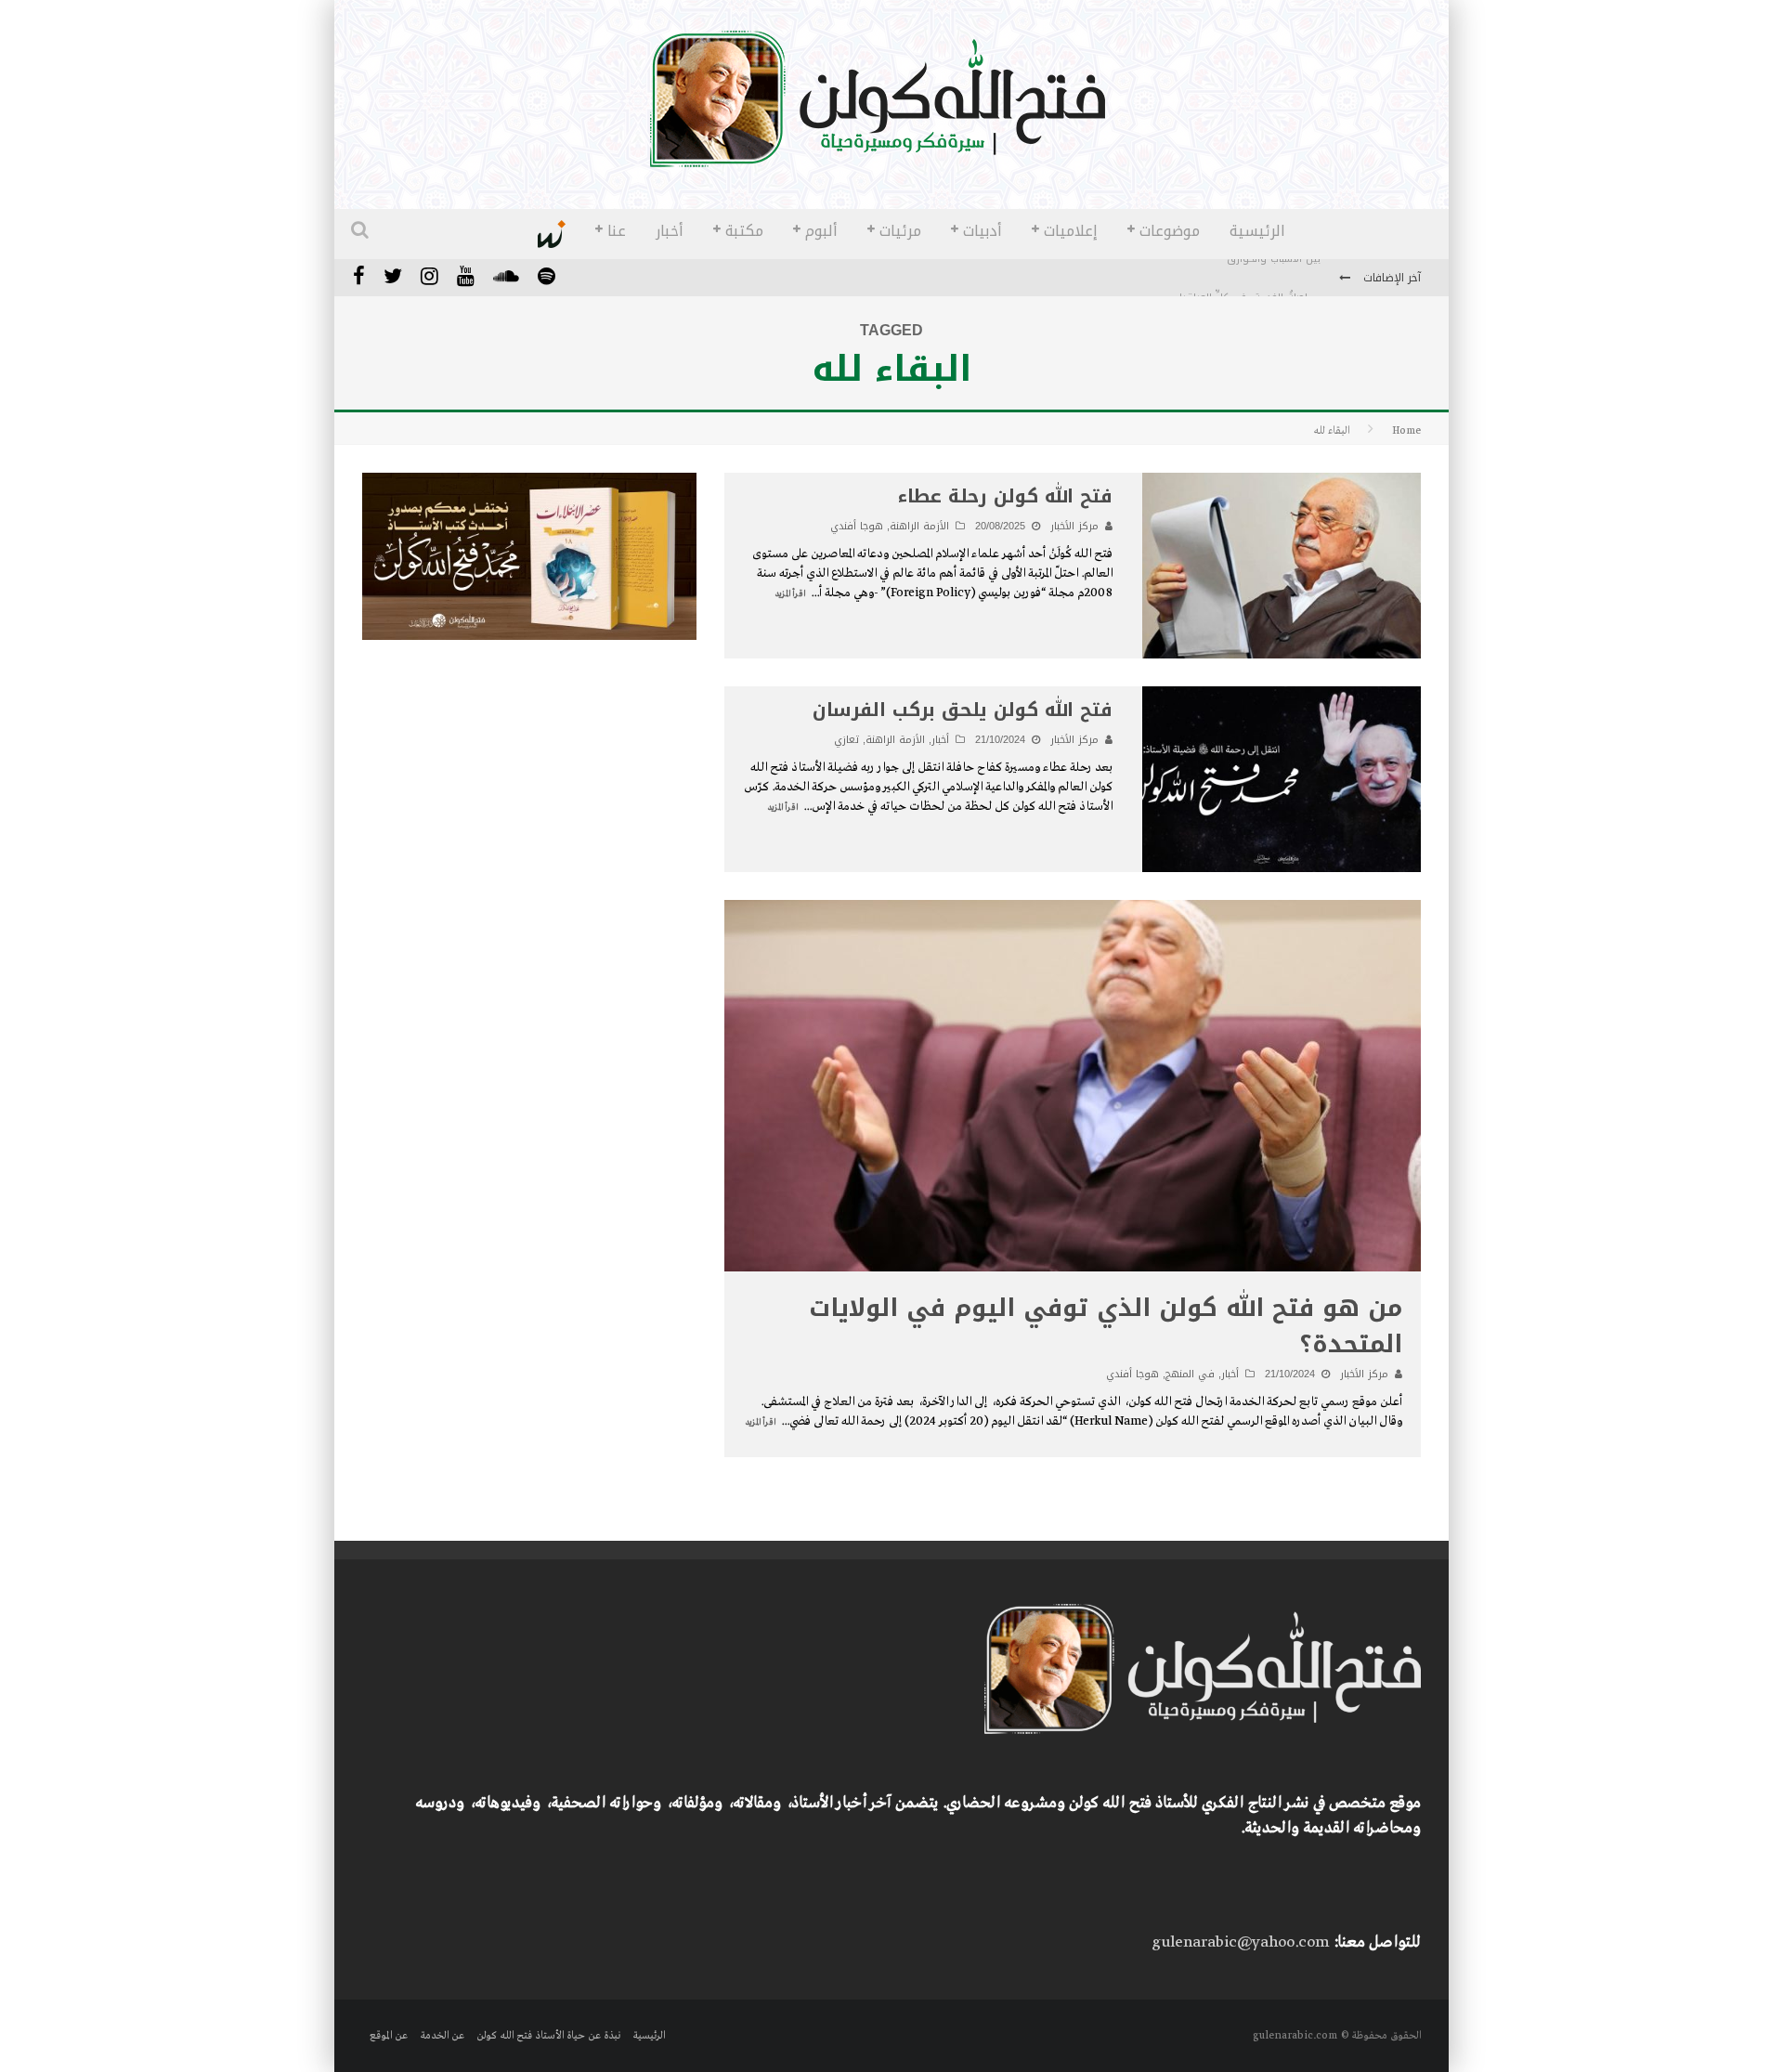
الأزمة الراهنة (919, 526)
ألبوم (821, 231)
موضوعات (1170, 231)
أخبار (670, 231)
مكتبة (744, 231)
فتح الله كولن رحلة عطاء (1005, 496)
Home (1406, 431)
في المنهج (1190, 1374)
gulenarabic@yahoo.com (1240, 1942)
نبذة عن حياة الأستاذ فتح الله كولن (548, 2036)
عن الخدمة (442, 2036)
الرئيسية (1257, 231)
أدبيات (983, 231)
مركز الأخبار (1074, 526)
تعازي (846, 740)
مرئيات (900, 231)
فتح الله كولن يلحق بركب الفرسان (963, 710)
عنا (617, 231)
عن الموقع (389, 2036)
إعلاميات (1071, 231)
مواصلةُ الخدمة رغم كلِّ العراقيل (1248, 279)
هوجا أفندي (857, 526)
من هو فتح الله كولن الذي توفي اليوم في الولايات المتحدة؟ (1106, 1326)
